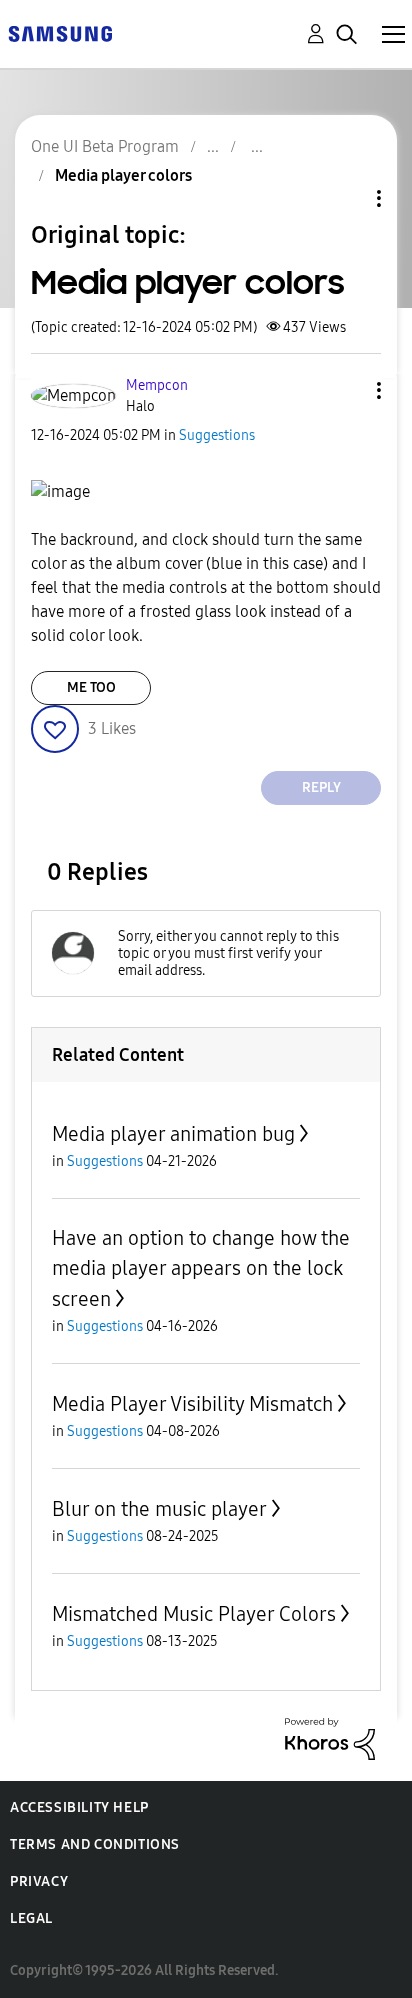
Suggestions (217, 435)
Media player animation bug (173, 1134)
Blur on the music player (159, 1509)
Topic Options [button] (345, 198)
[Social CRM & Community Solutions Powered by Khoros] (330, 1737)
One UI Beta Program (105, 146)
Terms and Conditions (95, 1844)
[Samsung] (60, 32)
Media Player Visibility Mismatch (192, 1404)
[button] (346, 390)
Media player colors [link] (123, 175)
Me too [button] (91, 687)
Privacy (39, 1881)
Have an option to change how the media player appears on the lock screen (201, 1268)
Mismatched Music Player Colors (194, 1614)
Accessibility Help (79, 1807)
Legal (31, 1918)
